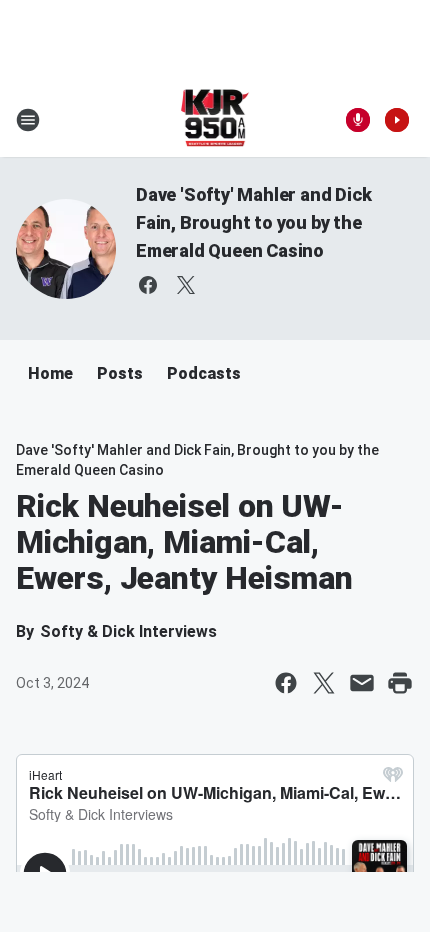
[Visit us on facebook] (148, 285)
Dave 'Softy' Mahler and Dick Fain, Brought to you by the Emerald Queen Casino (253, 222)
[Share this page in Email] (362, 683)
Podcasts (204, 373)
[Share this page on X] (324, 683)
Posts (120, 373)
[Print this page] (400, 683)
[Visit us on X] (186, 285)
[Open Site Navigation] (28, 120)
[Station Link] (215, 120)
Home (50, 373)
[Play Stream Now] (397, 120)
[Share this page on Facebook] (286, 683)
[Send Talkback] (358, 120)
